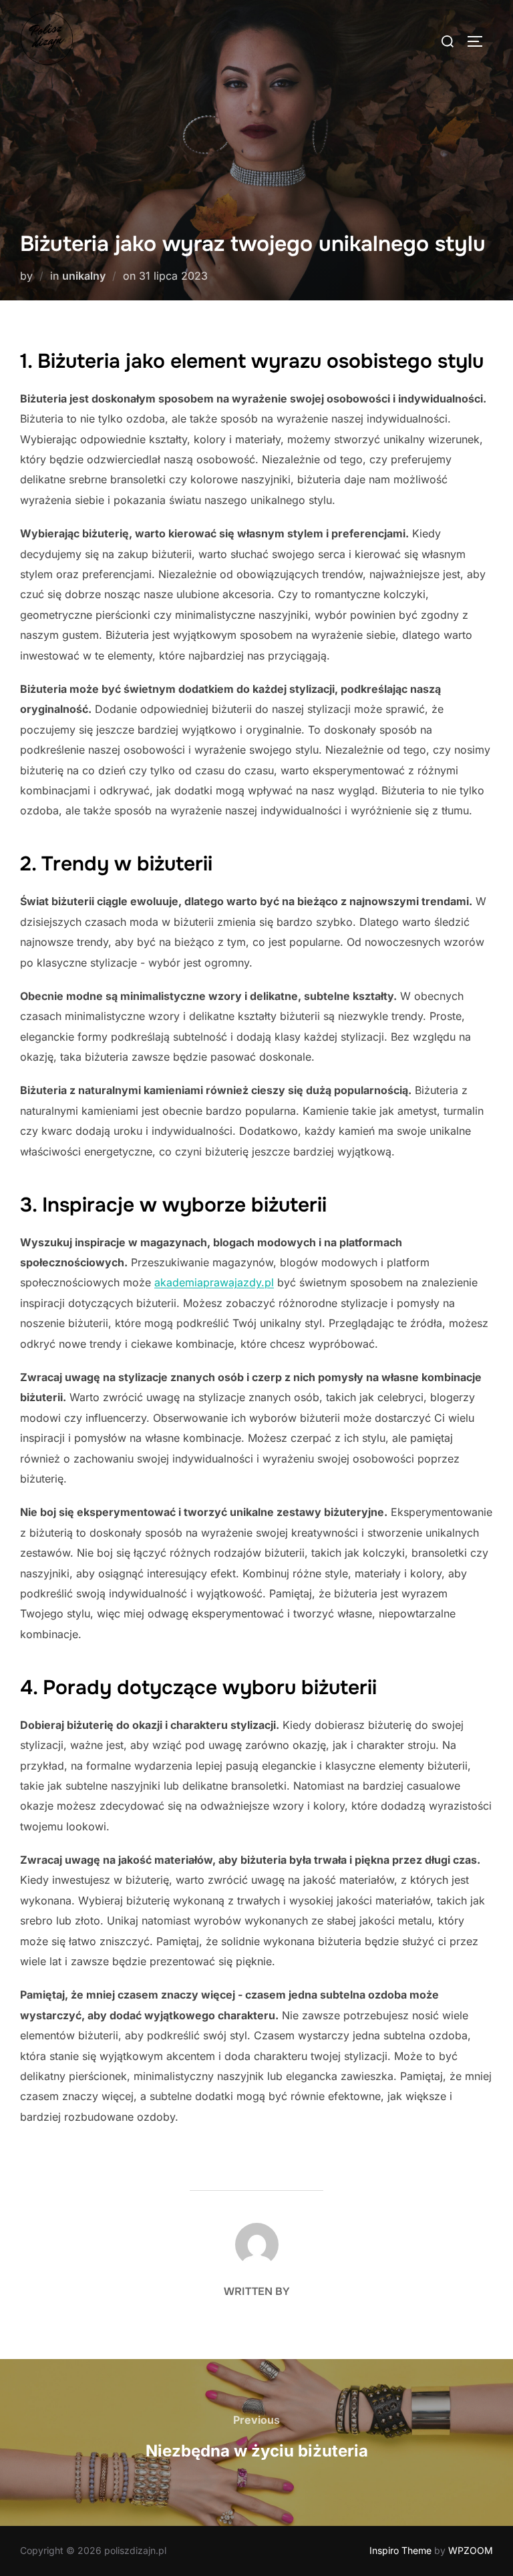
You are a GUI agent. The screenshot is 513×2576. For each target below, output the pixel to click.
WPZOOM (471, 2550)
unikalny (84, 276)
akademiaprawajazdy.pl (214, 1282)
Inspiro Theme (400, 2550)
